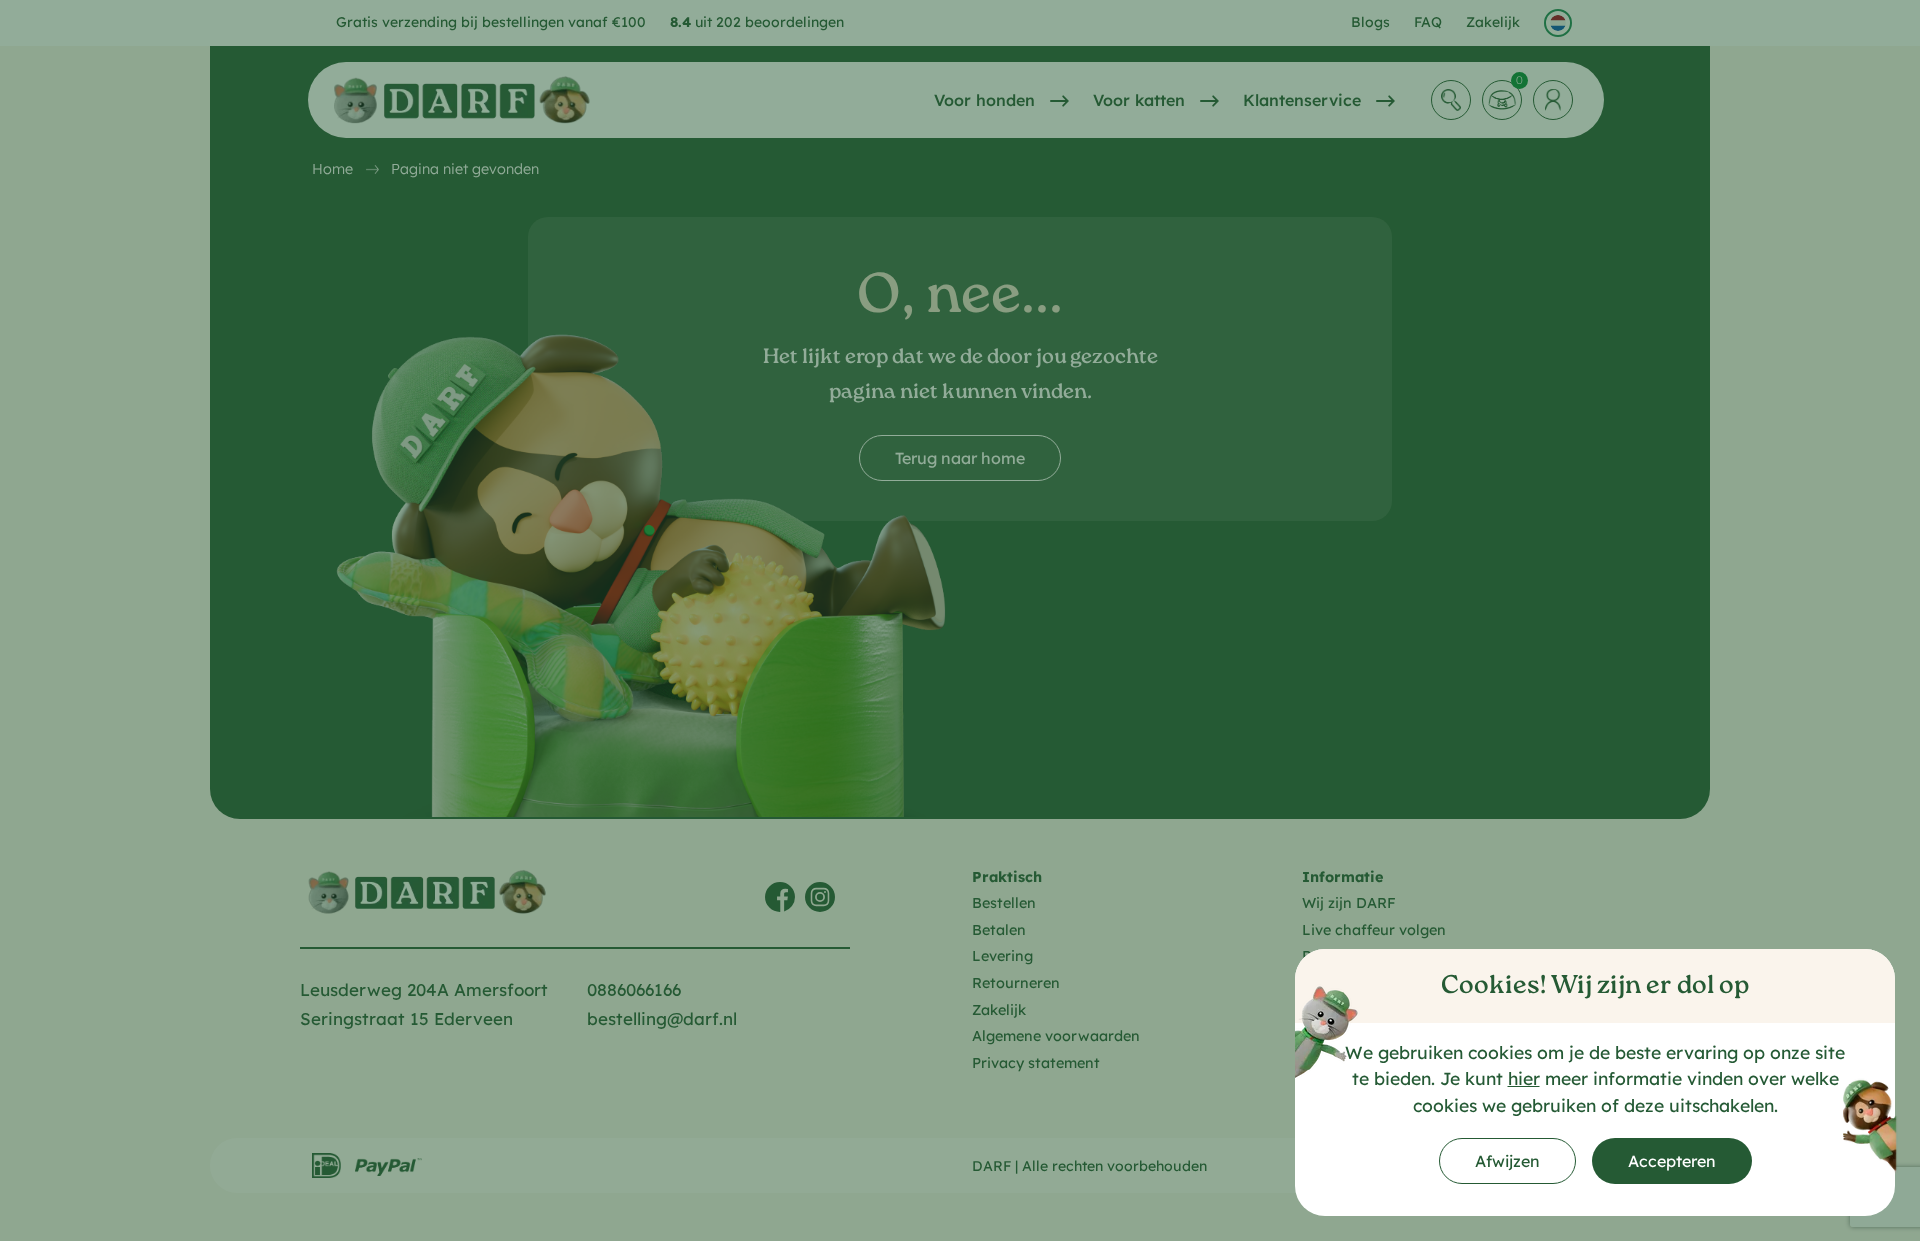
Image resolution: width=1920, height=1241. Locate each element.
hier (1524, 1078)
